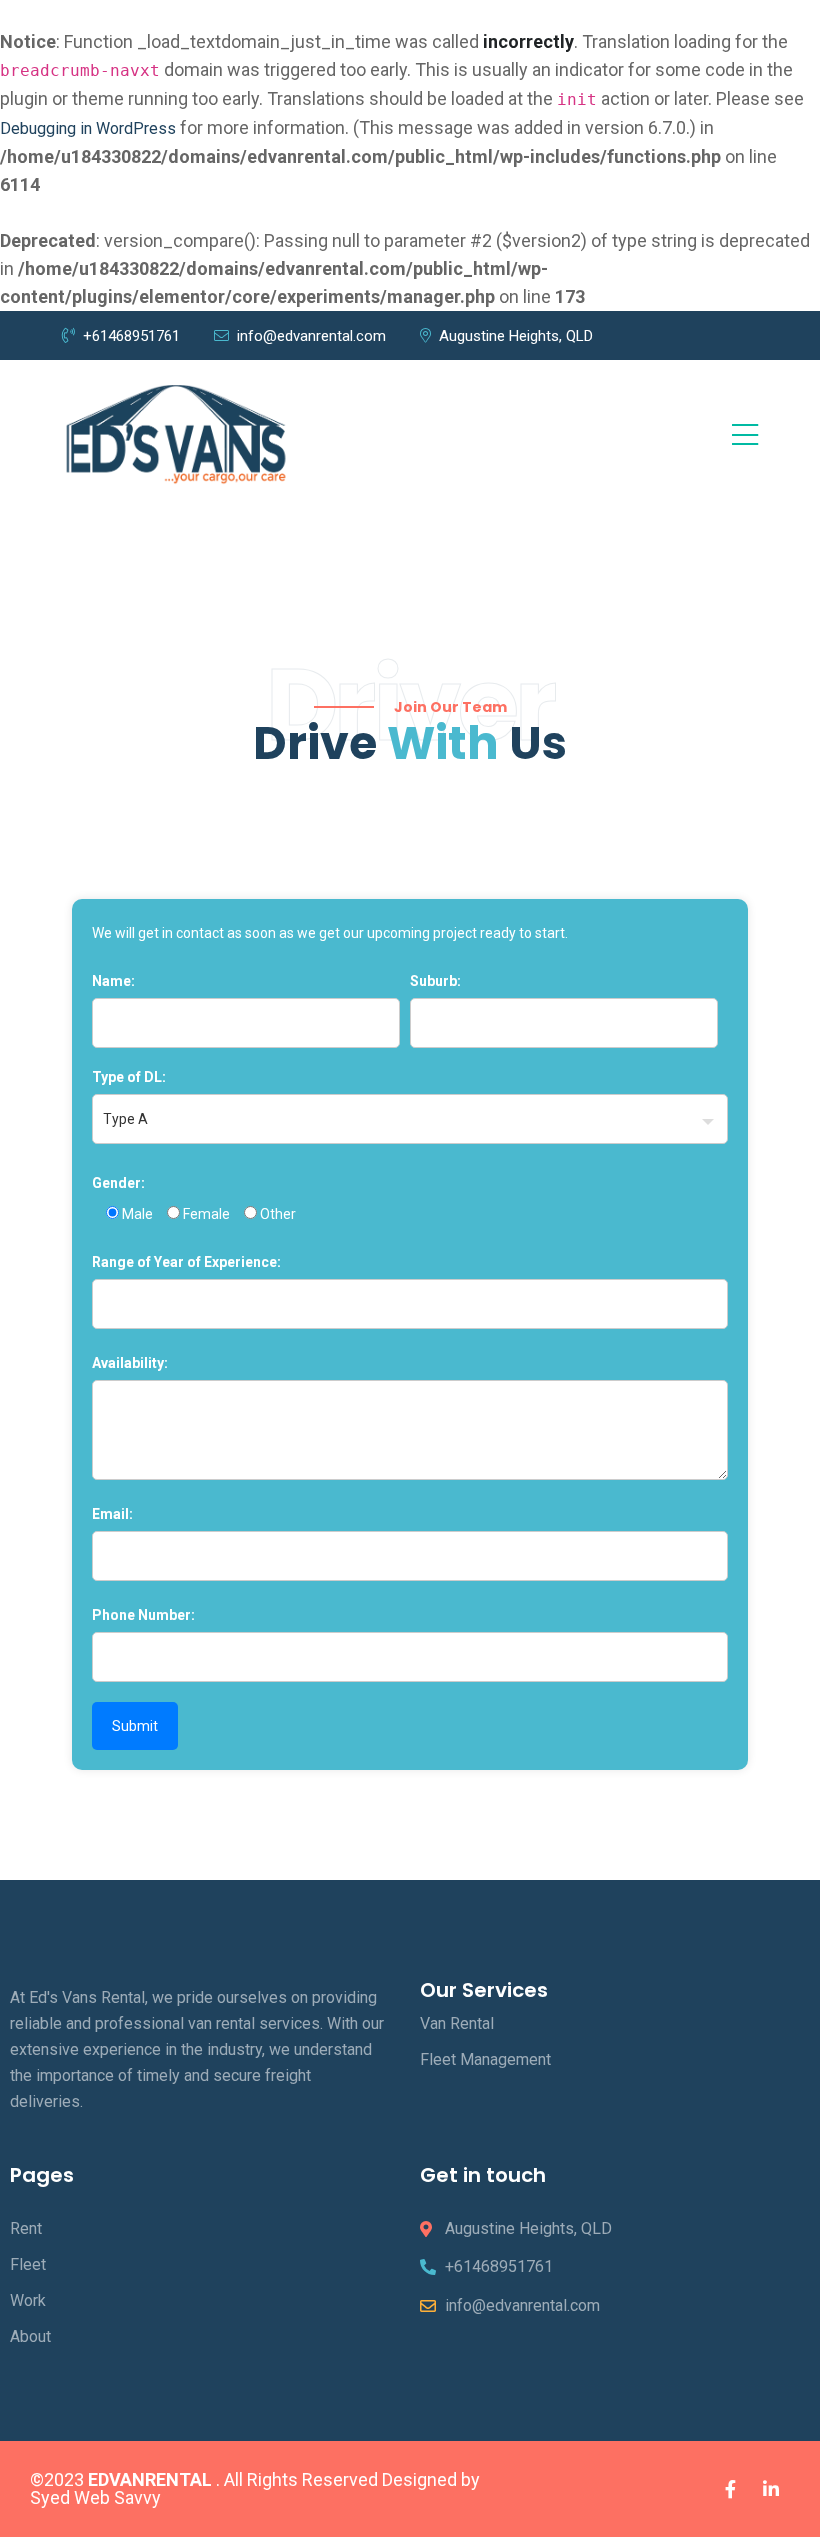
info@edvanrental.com (311, 336)
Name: (113, 981)
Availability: (130, 1363)
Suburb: (435, 981)
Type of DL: (129, 1077)
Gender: (118, 1183)
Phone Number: (143, 1615)
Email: (112, 1514)
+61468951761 (131, 336)
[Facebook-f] (730, 2489)
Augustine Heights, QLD (516, 336)
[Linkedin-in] (771, 2489)
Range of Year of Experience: (186, 1262)
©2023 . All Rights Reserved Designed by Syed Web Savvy (255, 2488)
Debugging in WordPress (88, 128)
